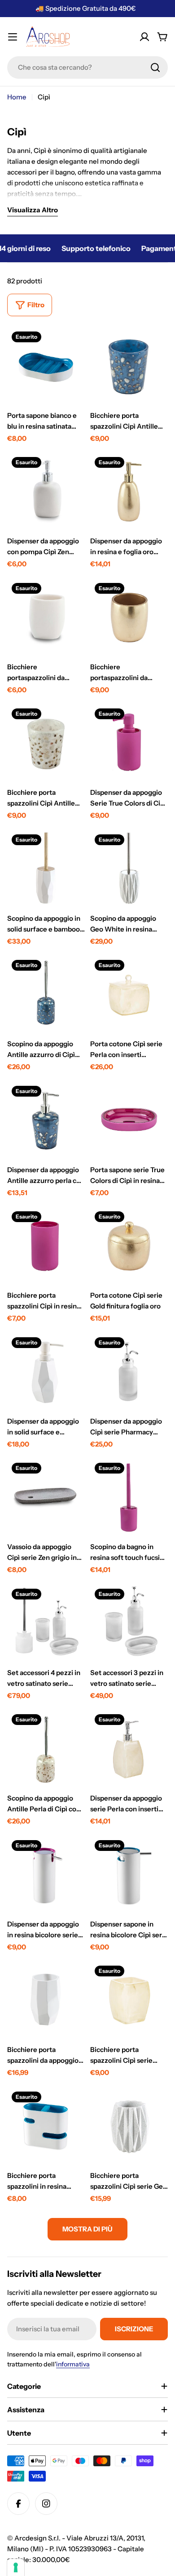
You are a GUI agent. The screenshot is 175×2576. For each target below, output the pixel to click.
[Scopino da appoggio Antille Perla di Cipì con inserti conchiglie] (46, 1749)
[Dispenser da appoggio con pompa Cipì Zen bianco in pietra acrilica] (46, 491)
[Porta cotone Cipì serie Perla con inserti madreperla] (129, 994)
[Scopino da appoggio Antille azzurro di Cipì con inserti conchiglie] (46, 994)
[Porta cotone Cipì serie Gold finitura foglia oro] (129, 1246)
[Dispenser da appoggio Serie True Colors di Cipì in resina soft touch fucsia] (129, 743)
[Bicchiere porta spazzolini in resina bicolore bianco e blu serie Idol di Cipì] (46, 2126)
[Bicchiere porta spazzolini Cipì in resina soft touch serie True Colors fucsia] (46, 1246)
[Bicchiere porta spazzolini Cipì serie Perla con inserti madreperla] (129, 2000)
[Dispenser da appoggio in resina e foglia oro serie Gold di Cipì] (129, 491)
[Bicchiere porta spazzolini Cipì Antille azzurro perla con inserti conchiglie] (129, 366)
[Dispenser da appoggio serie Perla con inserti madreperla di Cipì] (129, 1749)
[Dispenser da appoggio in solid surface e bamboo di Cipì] (46, 1372)
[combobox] (87, 67)
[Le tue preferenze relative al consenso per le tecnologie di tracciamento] (16, 2567)
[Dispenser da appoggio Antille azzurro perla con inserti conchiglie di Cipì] (46, 1120)
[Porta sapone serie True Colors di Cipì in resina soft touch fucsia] (129, 1120)
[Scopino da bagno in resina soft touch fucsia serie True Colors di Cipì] (129, 1497)
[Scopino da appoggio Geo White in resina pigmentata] (129, 869)
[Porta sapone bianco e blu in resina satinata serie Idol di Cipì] (46, 366)
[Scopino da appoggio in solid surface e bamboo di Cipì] (46, 869)
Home (17, 97)
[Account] (144, 37)
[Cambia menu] (13, 37)
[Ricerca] (155, 67)
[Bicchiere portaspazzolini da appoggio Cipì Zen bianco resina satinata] (46, 617)
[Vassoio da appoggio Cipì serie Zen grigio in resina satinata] (46, 1497)
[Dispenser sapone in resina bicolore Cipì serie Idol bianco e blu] (129, 1875)
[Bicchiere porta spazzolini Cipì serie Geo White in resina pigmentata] (129, 2126)
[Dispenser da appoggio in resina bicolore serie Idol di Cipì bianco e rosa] (46, 1875)
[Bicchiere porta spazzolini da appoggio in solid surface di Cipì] (46, 2000)
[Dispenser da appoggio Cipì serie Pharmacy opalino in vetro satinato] (129, 1372)
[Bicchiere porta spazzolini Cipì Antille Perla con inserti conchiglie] (46, 743)
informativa (73, 2364)
